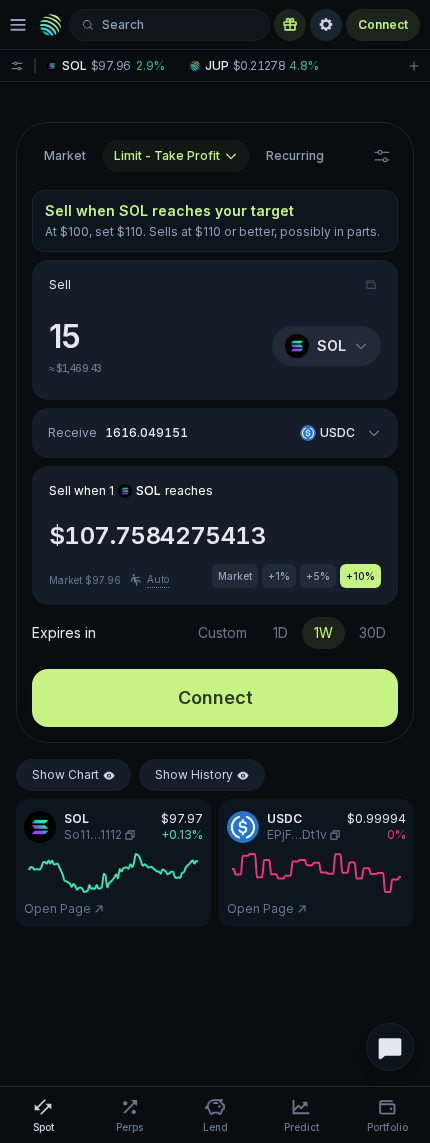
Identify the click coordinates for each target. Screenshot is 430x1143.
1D (280, 632)
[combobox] (176, 156)
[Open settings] (326, 25)
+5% (318, 576)
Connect (383, 24)
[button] (111, 66)
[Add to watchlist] (414, 65)
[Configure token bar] (17, 65)
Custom (222, 632)
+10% (360, 576)
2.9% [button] (150, 66)
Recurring (295, 155)
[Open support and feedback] (390, 1047)
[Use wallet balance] (373, 285)
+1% (279, 576)
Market (65, 155)
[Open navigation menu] (18, 25)
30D (372, 632)
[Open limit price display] (382, 156)
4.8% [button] (304, 66)
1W (323, 632)
